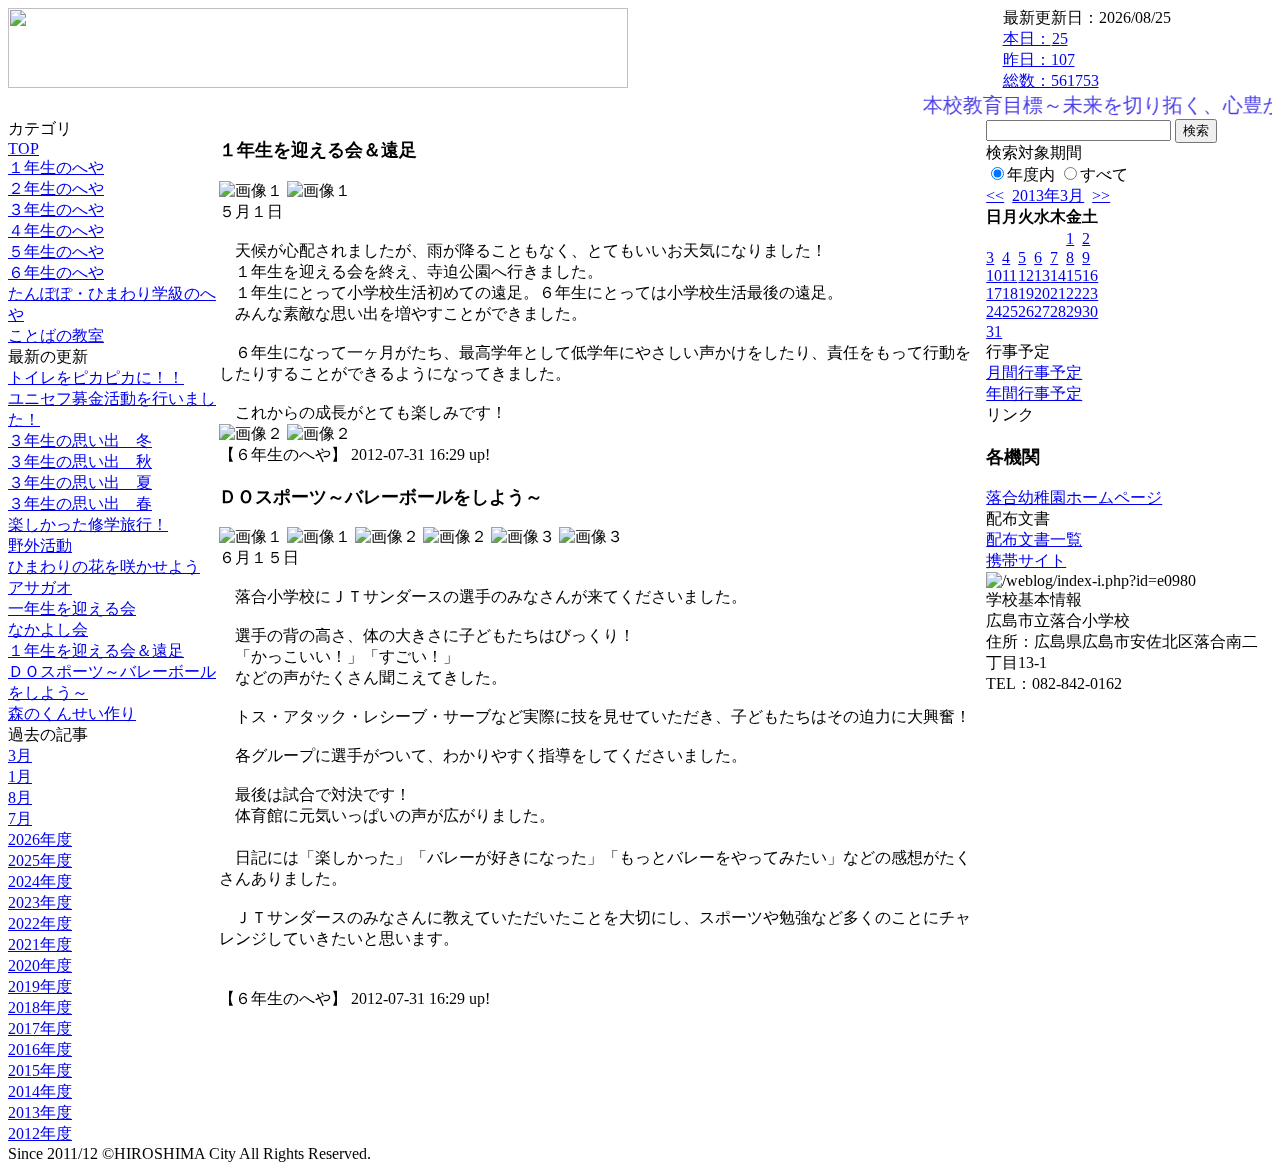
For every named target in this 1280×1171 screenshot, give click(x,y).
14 (1058, 275)
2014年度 (40, 1091)
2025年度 (40, 860)
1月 (20, 776)
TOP (23, 148)
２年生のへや (56, 188)
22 (1074, 293)
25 (1010, 311)
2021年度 (40, 944)
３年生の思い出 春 (80, 503)
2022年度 (40, 923)
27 (1042, 311)
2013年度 (40, 1112)
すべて (1104, 174)
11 (1009, 275)
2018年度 (40, 1007)
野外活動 (40, 545)
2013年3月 (1048, 195)
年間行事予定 (1034, 393)
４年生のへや (56, 230)
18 (1010, 293)
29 (1074, 311)
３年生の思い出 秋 (80, 461)
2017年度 (40, 1028)
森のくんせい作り (72, 713)
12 (1026, 275)
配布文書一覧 (1034, 539)
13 (1042, 275)
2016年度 (40, 1049)
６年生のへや (56, 272)
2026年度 (40, 839)
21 (1058, 293)
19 (1026, 293)
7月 (20, 818)
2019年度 (40, 986)
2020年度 (40, 965)
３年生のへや (56, 209)
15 (1074, 275)
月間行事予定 (1034, 372)
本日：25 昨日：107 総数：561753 (1051, 59)
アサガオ (40, 587)
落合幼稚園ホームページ (1074, 497)
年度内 (1031, 174)
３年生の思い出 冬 (80, 440)
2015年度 (40, 1070)
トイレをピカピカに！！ (96, 377)
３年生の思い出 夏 (80, 482)
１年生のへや (56, 167)
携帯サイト (1026, 560)
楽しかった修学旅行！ (88, 524)
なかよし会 (48, 629)
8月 (20, 797)
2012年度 (40, 1133)
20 (1042, 293)
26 (1026, 311)
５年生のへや (56, 251)
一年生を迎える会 (72, 608)
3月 (20, 755)
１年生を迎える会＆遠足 (96, 650)
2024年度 (40, 881)
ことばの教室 (56, 335)
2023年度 (40, 902)
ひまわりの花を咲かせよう (104, 566)
